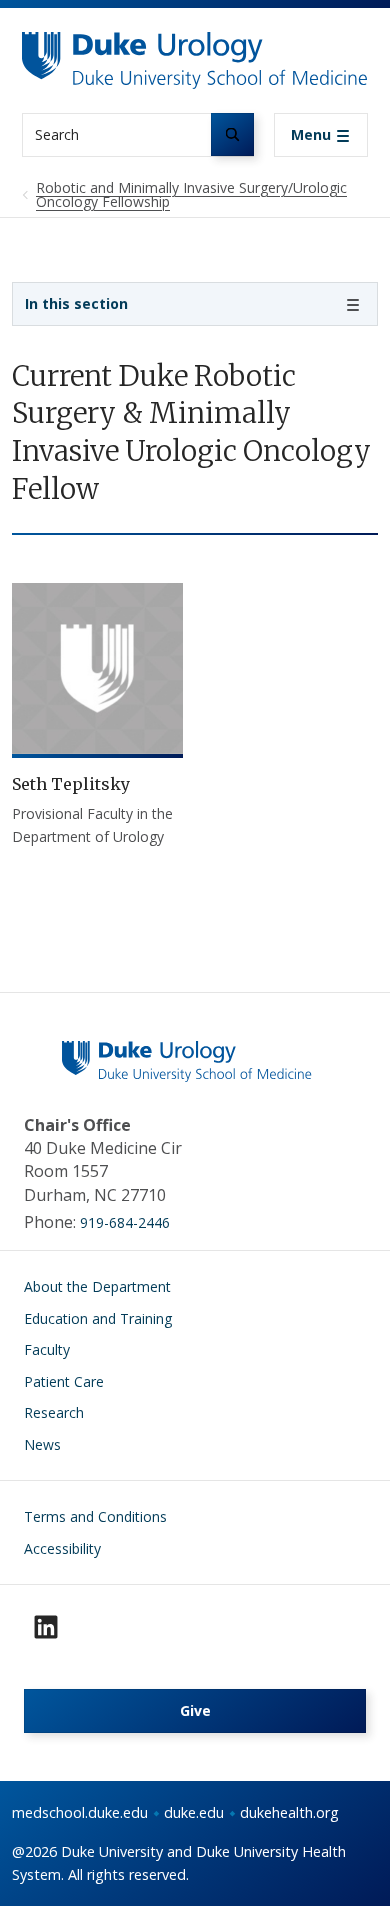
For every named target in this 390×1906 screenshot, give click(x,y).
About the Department (97, 1286)
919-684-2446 (125, 1222)
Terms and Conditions (95, 1516)
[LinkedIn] (46, 1627)
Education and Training (98, 1318)
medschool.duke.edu (80, 1812)
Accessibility (62, 1548)
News (42, 1444)
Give (195, 1710)
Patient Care (64, 1381)
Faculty (47, 1349)
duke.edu (194, 1812)
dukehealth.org (289, 1812)
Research (54, 1412)
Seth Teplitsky (71, 784)
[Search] (232, 134)
